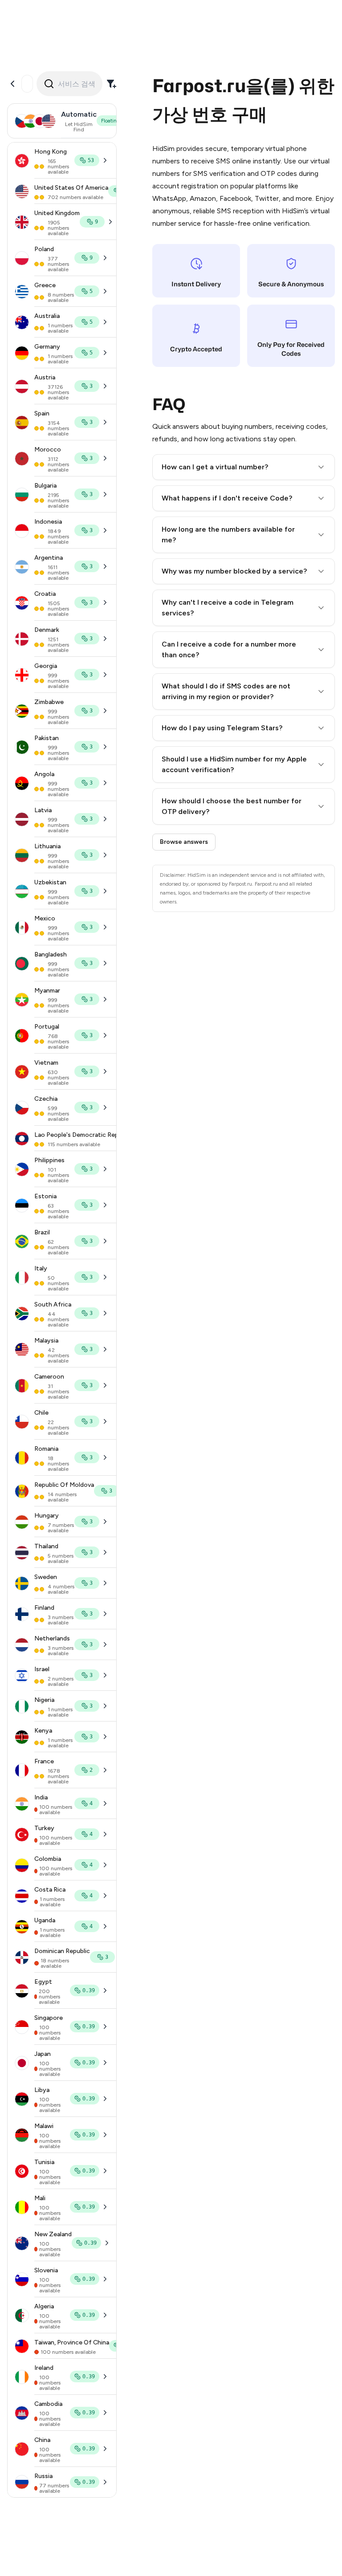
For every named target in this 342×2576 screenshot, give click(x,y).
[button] (244, 467)
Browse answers (184, 842)
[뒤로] (12, 84)
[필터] (111, 84)
